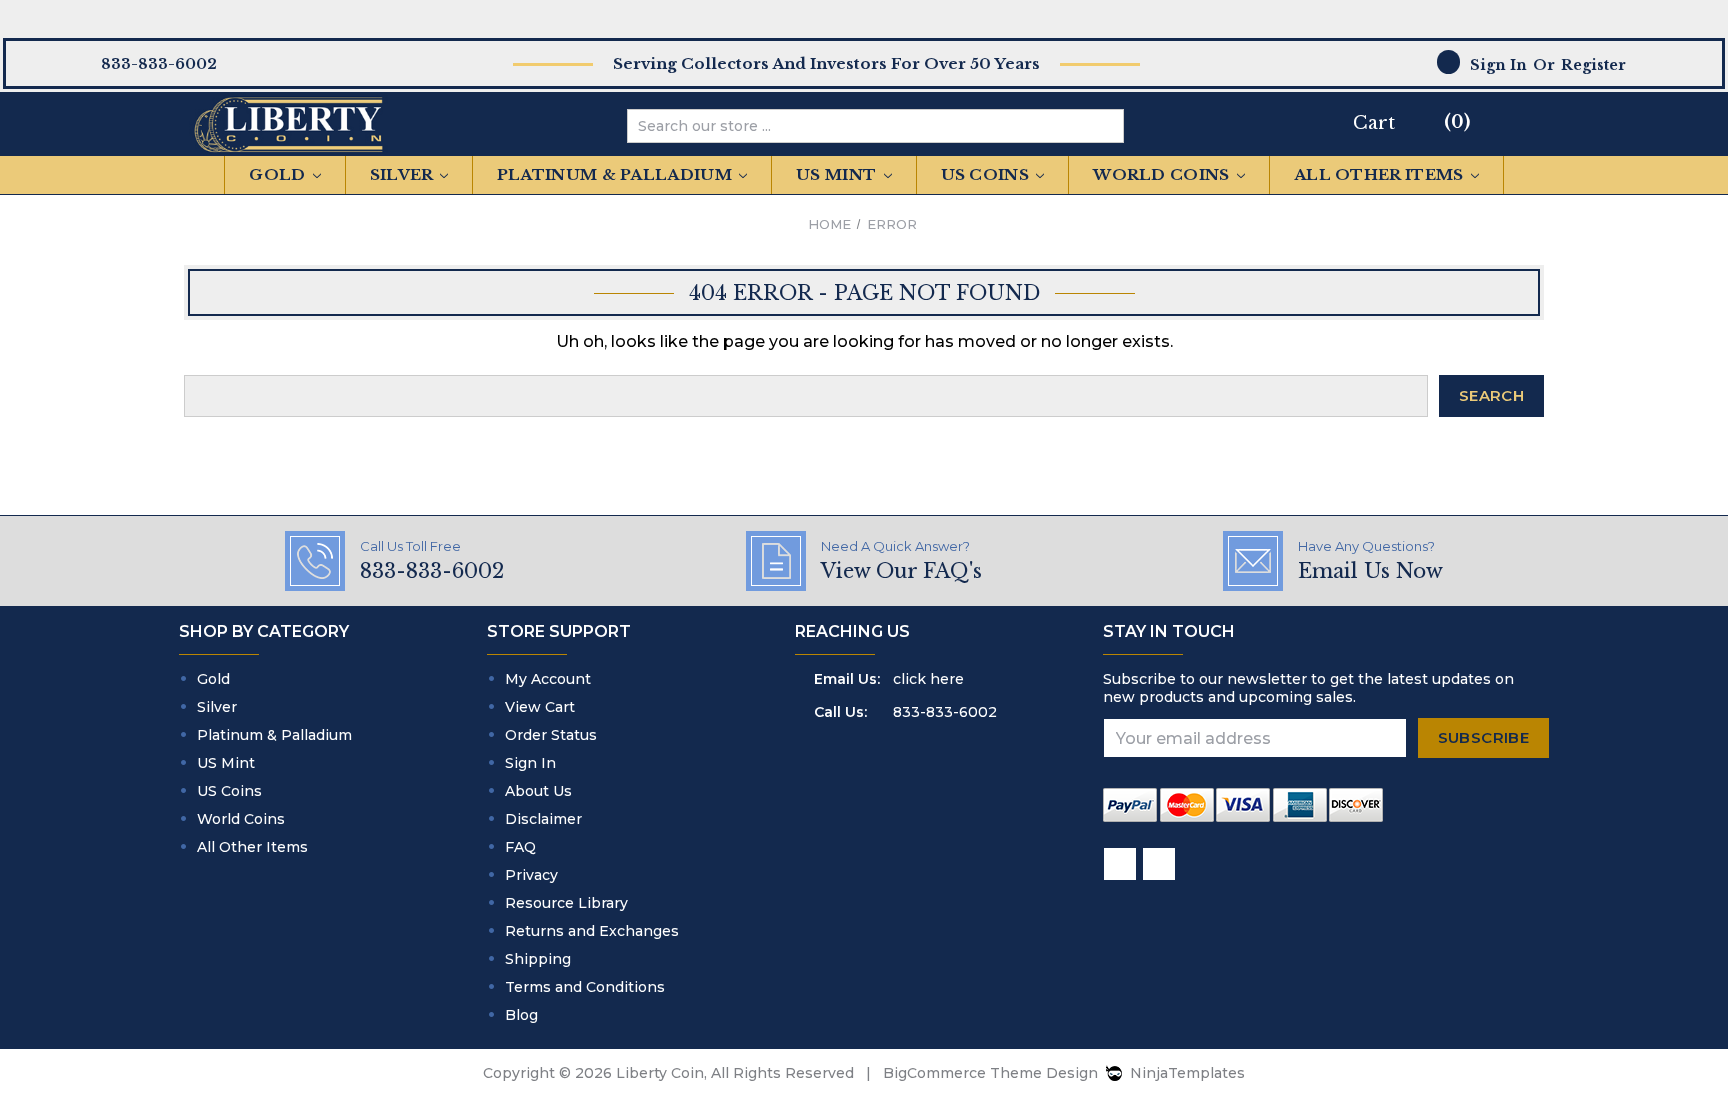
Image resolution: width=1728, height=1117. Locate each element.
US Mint (838, 174)
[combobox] (860, 126)
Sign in (1498, 65)
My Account (548, 679)
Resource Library (566, 903)
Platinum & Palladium (616, 174)
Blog (521, 1015)
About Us (538, 791)
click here (928, 679)
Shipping (538, 959)
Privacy (531, 875)
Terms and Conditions (585, 987)
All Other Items (1381, 174)
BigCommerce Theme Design (990, 1073)
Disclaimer (543, 819)
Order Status (551, 735)
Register (1593, 65)
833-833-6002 (945, 712)
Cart (1374, 123)
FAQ (520, 847)
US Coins (987, 174)
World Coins (1163, 174)
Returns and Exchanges (592, 931)
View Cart (540, 707)
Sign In (530, 763)
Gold (279, 174)
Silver (403, 174)
